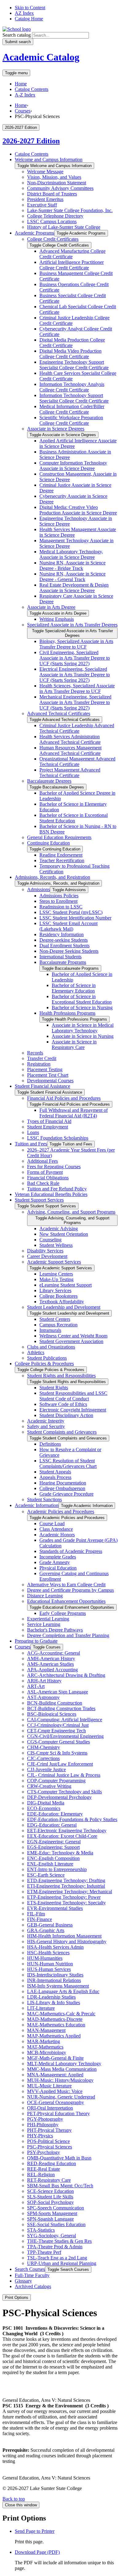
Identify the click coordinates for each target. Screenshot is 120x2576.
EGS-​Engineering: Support (53, 1847)
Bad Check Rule (43, 1183)
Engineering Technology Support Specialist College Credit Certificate (74, 365)
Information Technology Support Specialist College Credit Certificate (74, 398)
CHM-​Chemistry (44, 1747)
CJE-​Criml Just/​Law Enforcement (60, 1764)
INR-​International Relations (54, 1980)
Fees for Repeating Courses (54, 1167)
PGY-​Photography (45, 2119)
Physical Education (58, 1568)
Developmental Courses (50, 1081)
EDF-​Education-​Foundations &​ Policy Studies (72, 1819)
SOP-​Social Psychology (50, 2202)
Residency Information (62, 934)
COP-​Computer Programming (56, 1781)
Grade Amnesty (55, 1562)
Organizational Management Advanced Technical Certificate (77, 762)
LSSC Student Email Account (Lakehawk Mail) (68, 926)
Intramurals (50, 1330)
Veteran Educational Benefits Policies (51, 1194)
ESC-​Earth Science (46, 1875)
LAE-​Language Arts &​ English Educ (63, 1991)
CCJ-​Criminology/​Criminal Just (58, 1725)
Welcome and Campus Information (49, 160)
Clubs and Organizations (51, 1347)
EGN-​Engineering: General (54, 1842)
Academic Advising (59, 1229)
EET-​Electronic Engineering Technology (67, 1831)
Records (35, 1053)
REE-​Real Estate (44, 2169)
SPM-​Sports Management (52, 2213)
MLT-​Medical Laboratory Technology (64, 2064)
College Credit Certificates (53, 239)
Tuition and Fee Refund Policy (57, 1189)
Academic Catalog (41, 57)
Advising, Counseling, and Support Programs (71, 1212)
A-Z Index (25, 95)
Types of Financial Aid (49, 1121)
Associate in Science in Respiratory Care (74, 1044)
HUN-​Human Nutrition (50, 1964)
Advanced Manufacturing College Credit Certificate (72, 254)
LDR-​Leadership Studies (51, 1997)
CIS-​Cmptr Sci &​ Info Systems (57, 1753)
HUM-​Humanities (45, 1958)
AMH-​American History (51, 1659)
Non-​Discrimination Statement (57, 183)
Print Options (17, 2298)
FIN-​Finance (40, 1919)
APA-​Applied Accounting (52, 1670)
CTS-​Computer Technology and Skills (64, 1792)
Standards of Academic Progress (71, 1551)
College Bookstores (58, 1296)
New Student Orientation (64, 1234)
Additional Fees (42, 1161)
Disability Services (45, 1251)
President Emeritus (45, 199)
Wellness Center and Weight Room (73, 1336)
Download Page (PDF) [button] (37, 2552)
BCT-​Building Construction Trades (61, 1708)
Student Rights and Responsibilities (61, 1376)
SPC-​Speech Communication (56, 2208)
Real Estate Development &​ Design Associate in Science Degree (74, 588)
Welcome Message (45, 172)
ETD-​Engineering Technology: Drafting (66, 1880)
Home (21, 84)
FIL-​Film (36, 1914)
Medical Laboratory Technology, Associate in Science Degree (71, 554)
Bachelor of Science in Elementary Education (74, 988)
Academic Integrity (46, 1421)
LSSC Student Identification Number (75, 918)
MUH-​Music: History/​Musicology (60, 2080)
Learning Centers (56, 1274)
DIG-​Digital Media (46, 1803)
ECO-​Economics (44, 1808)
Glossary (23, 2281)
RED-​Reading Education (52, 2163)
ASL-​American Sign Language (58, 1692)
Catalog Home (29, 19)
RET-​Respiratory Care (49, 2180)
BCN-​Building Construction (55, 1703)
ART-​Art (36, 1686)
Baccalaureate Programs (63, 962)
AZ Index (24, 13)
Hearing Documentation (63, 1483)
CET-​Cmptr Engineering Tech (56, 1731)
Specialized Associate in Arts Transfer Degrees (72, 625)
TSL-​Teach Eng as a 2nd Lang (57, 2258)
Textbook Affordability (62, 1302)
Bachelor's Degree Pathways (55, 1630)
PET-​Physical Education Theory (58, 2113)
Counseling (50, 1240)
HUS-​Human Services (49, 1969)
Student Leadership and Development (64, 1307)
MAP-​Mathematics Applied (54, 2036)
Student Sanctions (44, 1499)
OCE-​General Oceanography (56, 2102)
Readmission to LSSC (61, 907)
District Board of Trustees (52, 194)
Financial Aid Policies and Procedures (64, 1098)
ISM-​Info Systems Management (58, 1986)
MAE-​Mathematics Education (56, 2025)
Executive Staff (42, 205)
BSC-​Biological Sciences (52, 1714)
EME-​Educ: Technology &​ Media (60, 1853)
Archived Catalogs (33, 2286)
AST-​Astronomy (43, 1697)
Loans (33, 1132)
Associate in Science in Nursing (83, 1036)
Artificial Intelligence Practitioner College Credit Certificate (72, 265)
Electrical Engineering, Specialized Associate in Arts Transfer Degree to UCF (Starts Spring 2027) (75, 675)
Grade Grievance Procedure (66, 1494)
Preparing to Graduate (36, 1641)
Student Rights (54, 1388)
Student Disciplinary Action (66, 1415)
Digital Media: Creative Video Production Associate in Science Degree (78, 510)
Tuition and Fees (31, 1144)
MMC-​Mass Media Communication (62, 2069)
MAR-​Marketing (44, 2041)
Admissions (38, 889)
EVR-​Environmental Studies (55, 1908)
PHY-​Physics (40, 2136)
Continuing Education (48, 843)
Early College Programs (63, 1613)
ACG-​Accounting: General (54, 1653)
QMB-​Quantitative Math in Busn (59, 2158)
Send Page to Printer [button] (35, 2531)
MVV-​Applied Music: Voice (55, 2091)
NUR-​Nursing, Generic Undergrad (61, 2097)
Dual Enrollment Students (64, 946)
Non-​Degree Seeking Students (69, 951)
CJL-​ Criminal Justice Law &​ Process (64, 1775)
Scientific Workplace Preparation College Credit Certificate (71, 420)
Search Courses (30, 2269)
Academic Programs (34, 233)
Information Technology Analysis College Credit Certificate (72, 387)
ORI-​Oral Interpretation (50, 2108)
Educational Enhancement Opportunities (66, 1601)
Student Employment (48, 1127)
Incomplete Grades (58, 1557)
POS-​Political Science (48, 2141)
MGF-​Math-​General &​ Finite (55, 2058)
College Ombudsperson (62, 1488)
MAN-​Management (46, 2030)
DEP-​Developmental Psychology (59, 1797)
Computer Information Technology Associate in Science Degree (73, 466)
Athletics (36, 1352)
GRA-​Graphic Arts (46, 1930)
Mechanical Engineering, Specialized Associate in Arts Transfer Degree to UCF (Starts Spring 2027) (75, 702)
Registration (39, 1064)
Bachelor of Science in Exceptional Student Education (74, 818)
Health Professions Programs (67, 1013)
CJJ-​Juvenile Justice (46, 1769)
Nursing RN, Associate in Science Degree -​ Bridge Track (72, 565)
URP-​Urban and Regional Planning (62, 2263)
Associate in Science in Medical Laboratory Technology (83, 1028)
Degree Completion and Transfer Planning (68, 1635)
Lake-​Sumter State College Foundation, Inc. (70, 210)
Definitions (50, 1444)
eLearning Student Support (66, 1285)
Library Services (55, 1290)
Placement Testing (45, 1069)
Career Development (47, 1256)
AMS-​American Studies (50, 1664)
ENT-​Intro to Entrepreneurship (57, 1869)
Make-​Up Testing (56, 1279)
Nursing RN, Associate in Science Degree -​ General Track (72, 577)
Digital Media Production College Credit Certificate (72, 343)
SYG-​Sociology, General (52, 2236)
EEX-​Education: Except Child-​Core (62, 1836)
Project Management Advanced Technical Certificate (70, 773)
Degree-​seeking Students (64, 940)
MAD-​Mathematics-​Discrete (55, 2019)
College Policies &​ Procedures (44, 1364)
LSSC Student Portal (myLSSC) (71, 912)
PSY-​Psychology (44, 2152)
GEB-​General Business (50, 1925)
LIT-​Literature (41, 2008)
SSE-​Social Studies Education (56, 2224)
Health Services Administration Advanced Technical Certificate (70, 739)
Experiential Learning (48, 1619)
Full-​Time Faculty (32, 2275)
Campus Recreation (58, 1325)
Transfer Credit (42, 1058)
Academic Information (37, 1505)
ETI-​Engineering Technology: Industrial (66, 1886)
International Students (60, 957)
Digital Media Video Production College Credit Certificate (70, 354)
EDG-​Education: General (52, 1825)
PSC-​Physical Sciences (50, 2147)
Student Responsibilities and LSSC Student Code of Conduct (73, 1396)
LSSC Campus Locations (52, 221)
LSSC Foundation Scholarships (58, 1138)
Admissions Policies (59, 896)
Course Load (52, 1523)
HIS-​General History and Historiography (67, 1941)
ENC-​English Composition (53, 1858)
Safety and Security (46, 1426)
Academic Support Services (54, 1262)
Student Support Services (39, 1200)
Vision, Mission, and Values (54, 177)
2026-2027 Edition (31, 141)
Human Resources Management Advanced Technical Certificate (70, 750)
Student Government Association (71, 1341)
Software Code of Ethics (63, 1404)
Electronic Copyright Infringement (73, 1410)
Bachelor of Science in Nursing (82, 1007)
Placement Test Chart (48, 1075)
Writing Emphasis (57, 619)
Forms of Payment (45, 1172)
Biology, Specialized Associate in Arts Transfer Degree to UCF (76, 644)
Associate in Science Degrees (56, 429)
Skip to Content (30, 8)
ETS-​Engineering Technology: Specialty (66, 1903)
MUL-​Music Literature (49, 2086)
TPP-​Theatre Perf (44, 2252)
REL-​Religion (41, 2175)
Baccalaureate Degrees (49, 781)
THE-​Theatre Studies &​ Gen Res (59, 2241)
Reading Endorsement (61, 855)
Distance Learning (45, 1596)
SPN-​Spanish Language (50, 2219)
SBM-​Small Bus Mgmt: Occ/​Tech (60, 2186)
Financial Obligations (48, 1178)
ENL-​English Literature (50, 1864)
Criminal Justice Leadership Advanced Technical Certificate (77, 728)
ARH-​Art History (44, 1681)
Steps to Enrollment (58, 901)
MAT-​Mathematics (45, 2047)
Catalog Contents (32, 89)
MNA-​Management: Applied (55, 2075)
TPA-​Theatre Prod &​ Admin (55, 2247)
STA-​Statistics (41, 2230)
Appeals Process (55, 1477)
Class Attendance (56, 1529)
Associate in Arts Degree (51, 607)
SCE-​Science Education (50, 2191)
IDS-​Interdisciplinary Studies (55, 1975)
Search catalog (17, 35)
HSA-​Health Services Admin (55, 1947)
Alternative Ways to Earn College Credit (66, 1585)
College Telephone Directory (55, 216)
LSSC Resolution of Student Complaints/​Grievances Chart (68, 1463)
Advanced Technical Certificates (59, 713)
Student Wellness (56, 1245)
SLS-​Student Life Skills (50, 2197)
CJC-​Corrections (43, 1758)
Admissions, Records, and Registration (52, 877)
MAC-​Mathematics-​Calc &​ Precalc (61, 2014)
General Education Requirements (59, 837)
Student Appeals (55, 1472)
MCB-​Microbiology (47, 2052)
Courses (23, 111)
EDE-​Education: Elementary (55, 1814)
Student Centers (55, 1319)
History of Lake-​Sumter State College (64, 227)
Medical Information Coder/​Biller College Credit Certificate (72, 409)
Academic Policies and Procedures (61, 1511)
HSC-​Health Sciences (48, 1953)
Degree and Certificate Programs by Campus (70, 1590)
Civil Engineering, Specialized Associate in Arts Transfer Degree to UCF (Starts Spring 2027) (75, 658)
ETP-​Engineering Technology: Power (64, 1897)
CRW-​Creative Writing (49, 1786)
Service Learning (44, 1624)
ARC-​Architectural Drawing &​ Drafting (66, 1675)
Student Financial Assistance (42, 1086)
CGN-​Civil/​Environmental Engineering (65, 1736)
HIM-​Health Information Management (64, 1936)
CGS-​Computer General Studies (58, 1742)
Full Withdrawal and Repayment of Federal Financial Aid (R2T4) (74, 1113)
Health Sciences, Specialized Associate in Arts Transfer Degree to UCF (77, 688)
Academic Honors (57, 1535)
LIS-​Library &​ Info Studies (54, 2003)
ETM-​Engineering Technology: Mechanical (70, 1892)
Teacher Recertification (62, 860)
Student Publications (47, 1358)
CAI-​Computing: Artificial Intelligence (65, 1720)
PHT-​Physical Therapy (49, 2130)
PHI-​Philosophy (43, 2125)
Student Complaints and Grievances (62, 1432)
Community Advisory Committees (60, 188)
